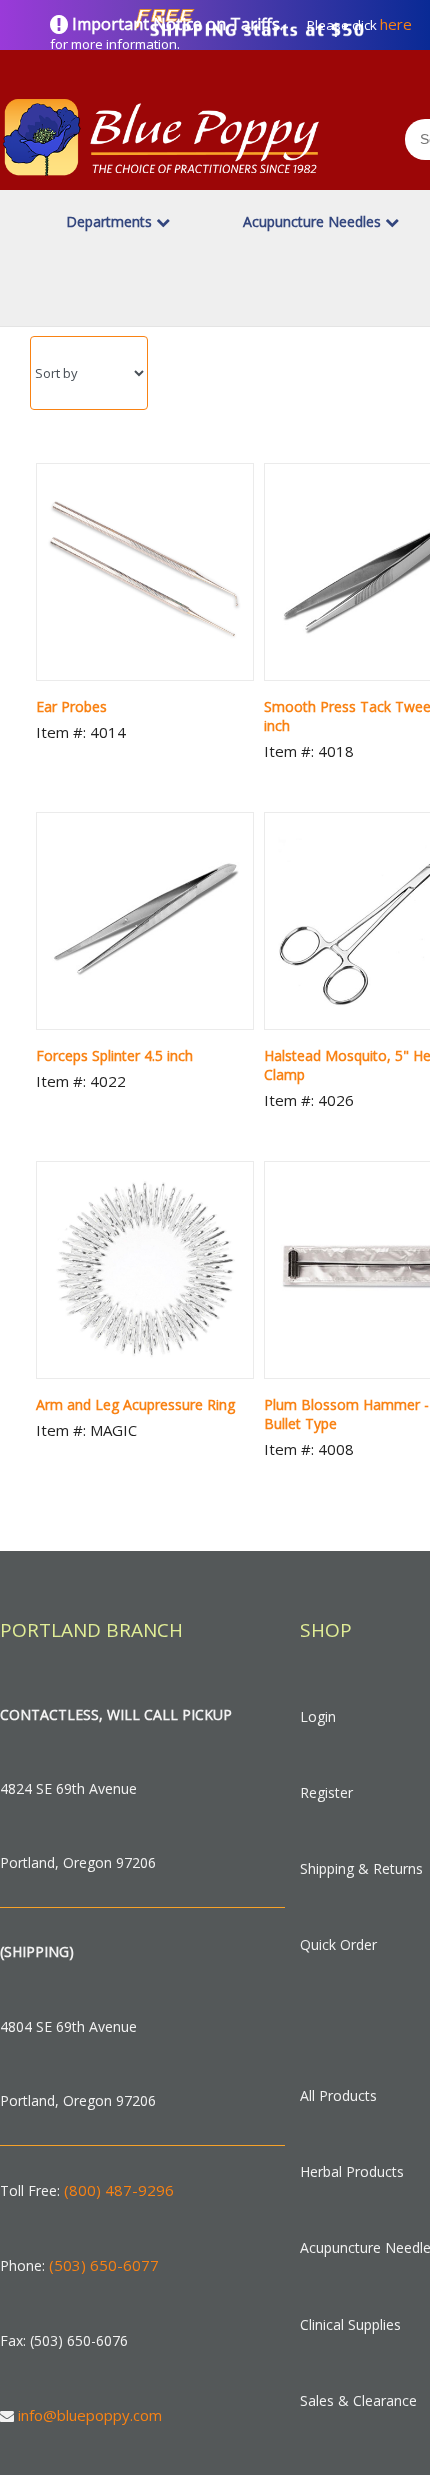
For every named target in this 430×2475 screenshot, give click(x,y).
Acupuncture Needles (314, 221)
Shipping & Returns (361, 1868)
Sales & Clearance (358, 2400)
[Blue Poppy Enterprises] (161, 179)
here (396, 24)
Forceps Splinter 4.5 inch (114, 1055)
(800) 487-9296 (119, 2190)
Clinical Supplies (350, 2324)
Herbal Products (352, 2171)
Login (318, 1716)
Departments (111, 221)
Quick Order (338, 1944)
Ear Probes (71, 706)
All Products (338, 2095)
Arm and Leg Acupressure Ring (135, 1404)
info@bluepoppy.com (90, 2415)
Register (326, 1792)
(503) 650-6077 (104, 2265)
